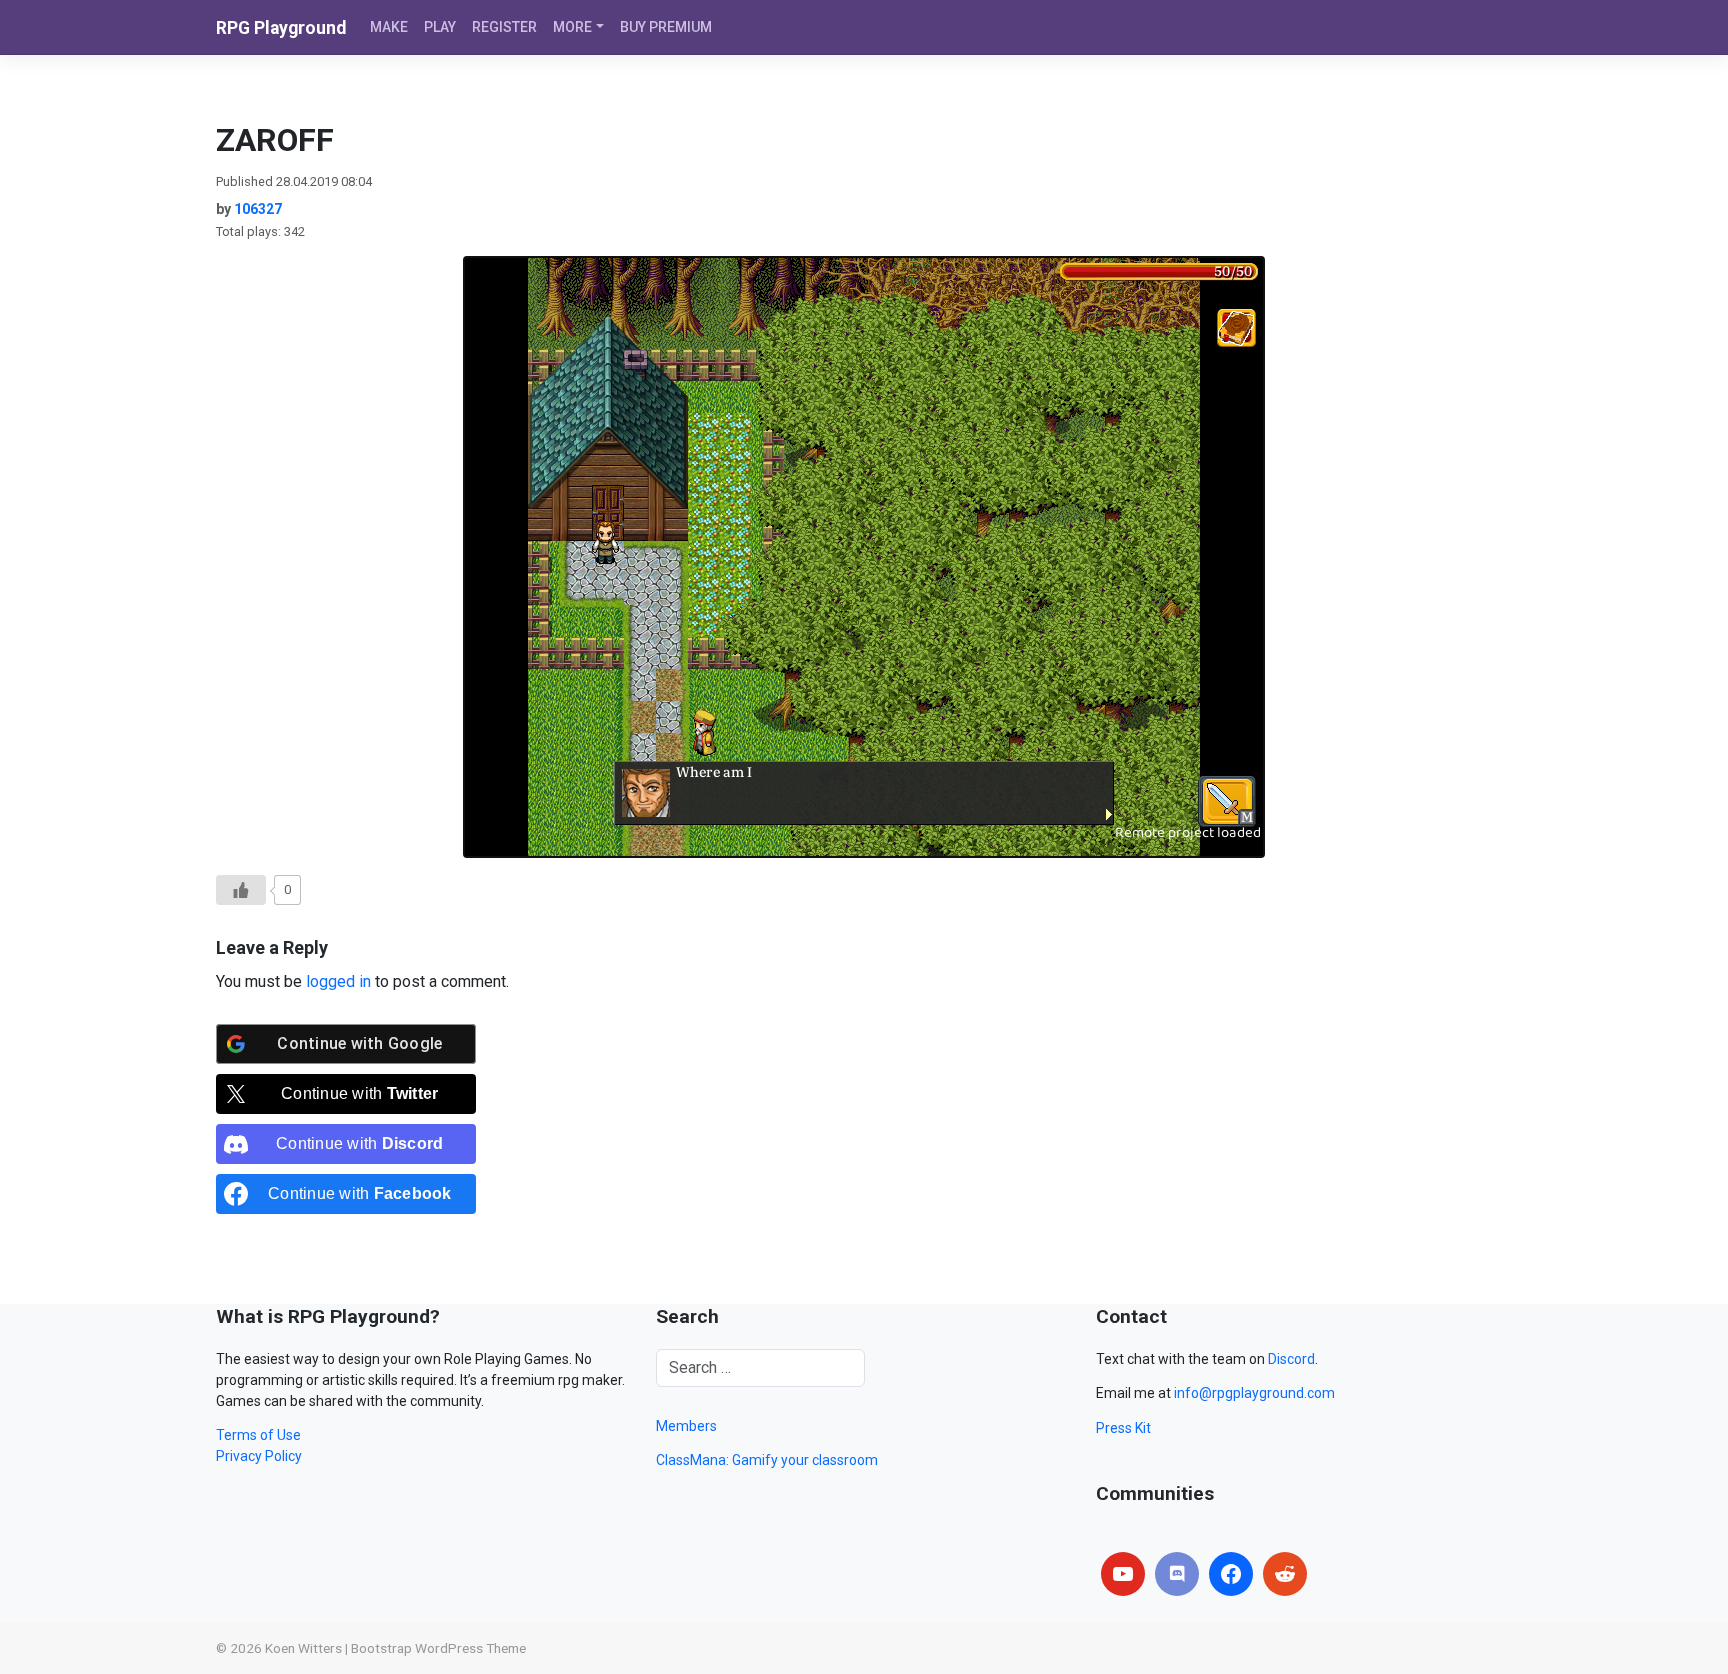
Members (686, 1426)
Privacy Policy (259, 1456)
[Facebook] (1231, 1574)
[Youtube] (1123, 1574)
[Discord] (1177, 1574)
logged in (338, 981)
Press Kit (1123, 1428)
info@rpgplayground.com (1254, 1393)
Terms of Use (258, 1435)
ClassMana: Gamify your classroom (767, 1460)
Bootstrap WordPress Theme (438, 1648)
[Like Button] (241, 890)
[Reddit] (1285, 1574)
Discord (1291, 1359)
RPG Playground (281, 28)
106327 (258, 209)
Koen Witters (303, 1648)
